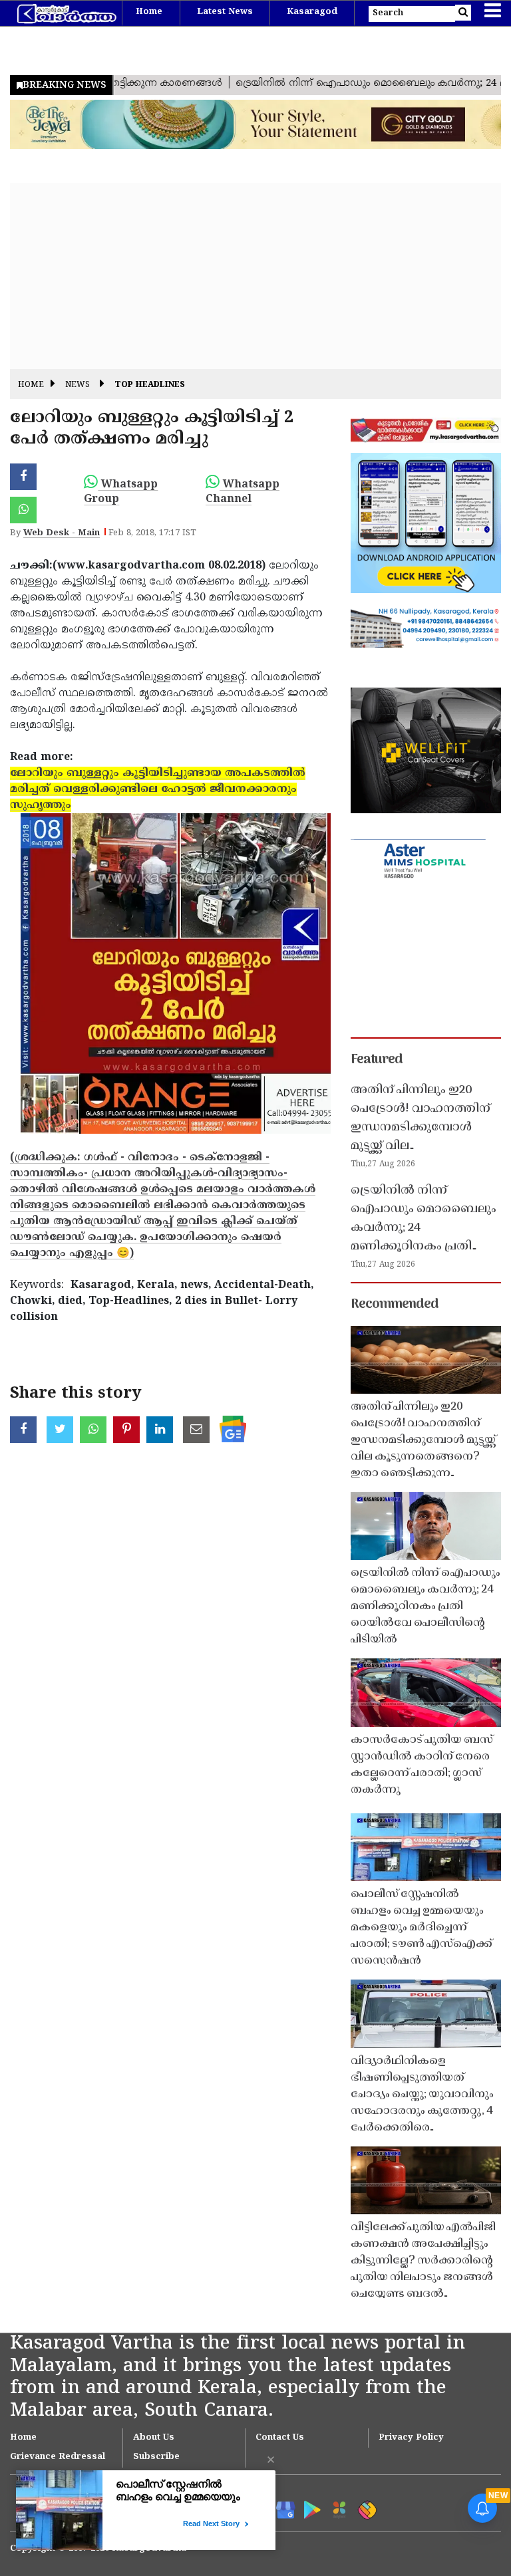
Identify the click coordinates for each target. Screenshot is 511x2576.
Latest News (225, 12)
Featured (377, 1060)
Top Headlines (150, 385)
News (78, 385)
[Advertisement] (255, 276)
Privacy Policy (411, 2438)
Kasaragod (312, 12)
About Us (154, 2438)
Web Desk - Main (62, 533)
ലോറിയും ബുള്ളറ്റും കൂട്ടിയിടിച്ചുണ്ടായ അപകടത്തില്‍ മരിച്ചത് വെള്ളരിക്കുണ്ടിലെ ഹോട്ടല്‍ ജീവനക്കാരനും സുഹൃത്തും (158, 789)
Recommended (395, 1305)
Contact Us (280, 2438)
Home (149, 12)
